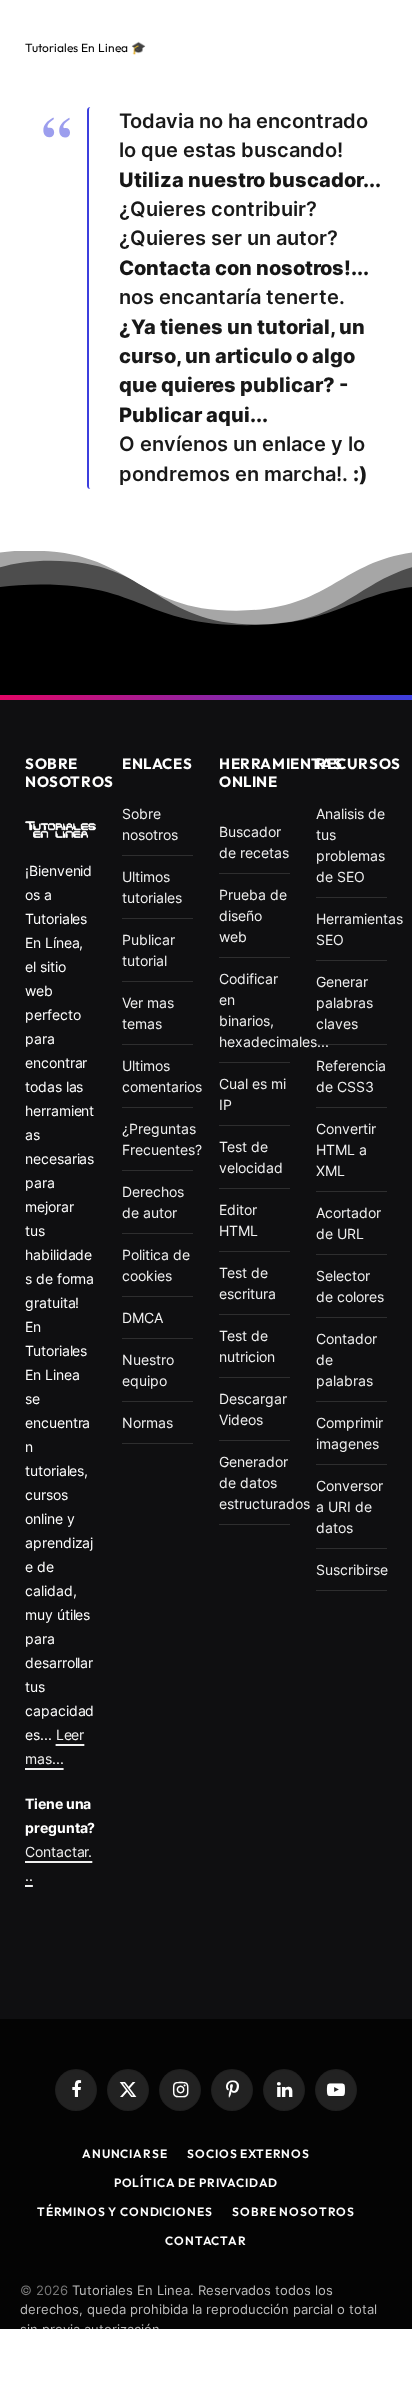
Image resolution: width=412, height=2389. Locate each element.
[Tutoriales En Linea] (60, 829)
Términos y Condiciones (124, 2211)
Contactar (206, 2240)
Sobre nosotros (293, 2211)
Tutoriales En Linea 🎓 (85, 47)
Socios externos (248, 2153)
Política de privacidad (196, 2182)
